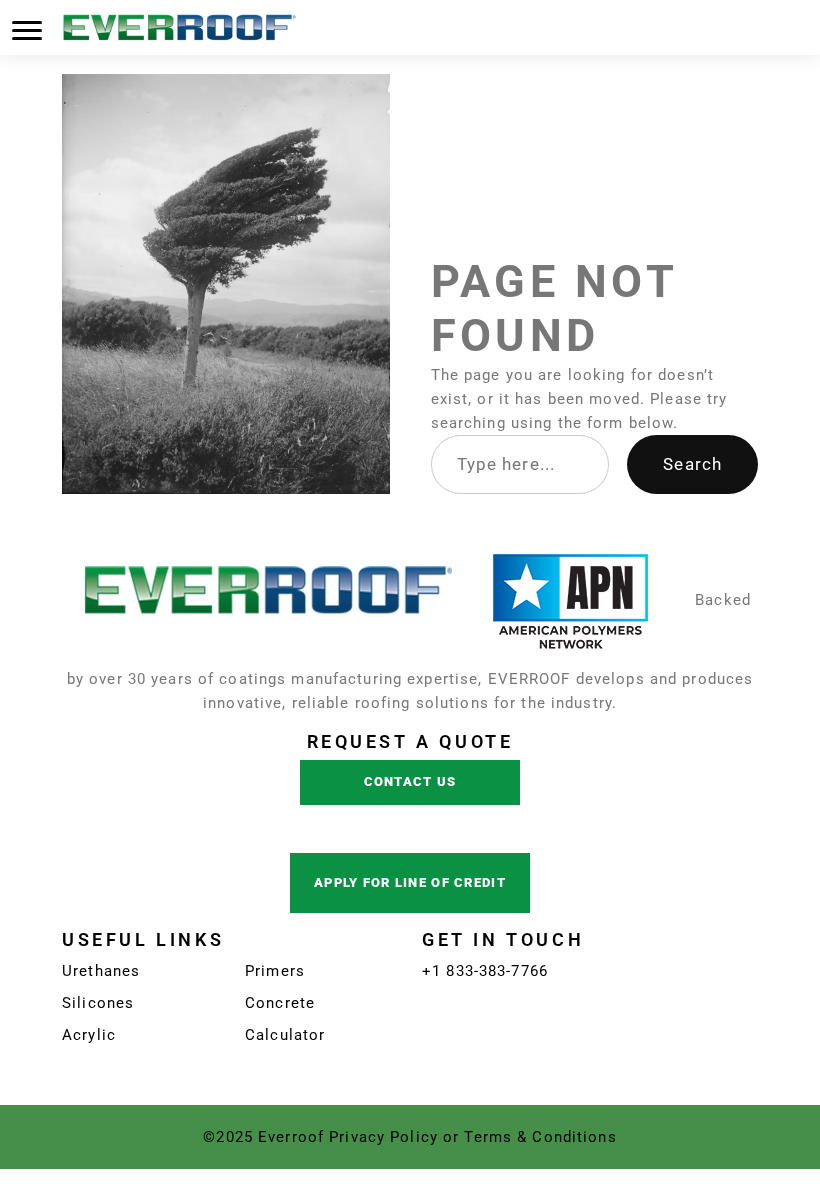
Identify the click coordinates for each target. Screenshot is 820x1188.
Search (692, 464)
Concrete (280, 1003)
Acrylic (89, 1035)
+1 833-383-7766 (485, 971)
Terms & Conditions (540, 1137)
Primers (275, 971)
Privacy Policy (383, 1137)
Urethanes (101, 971)
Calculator (285, 1035)
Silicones (98, 1003)
